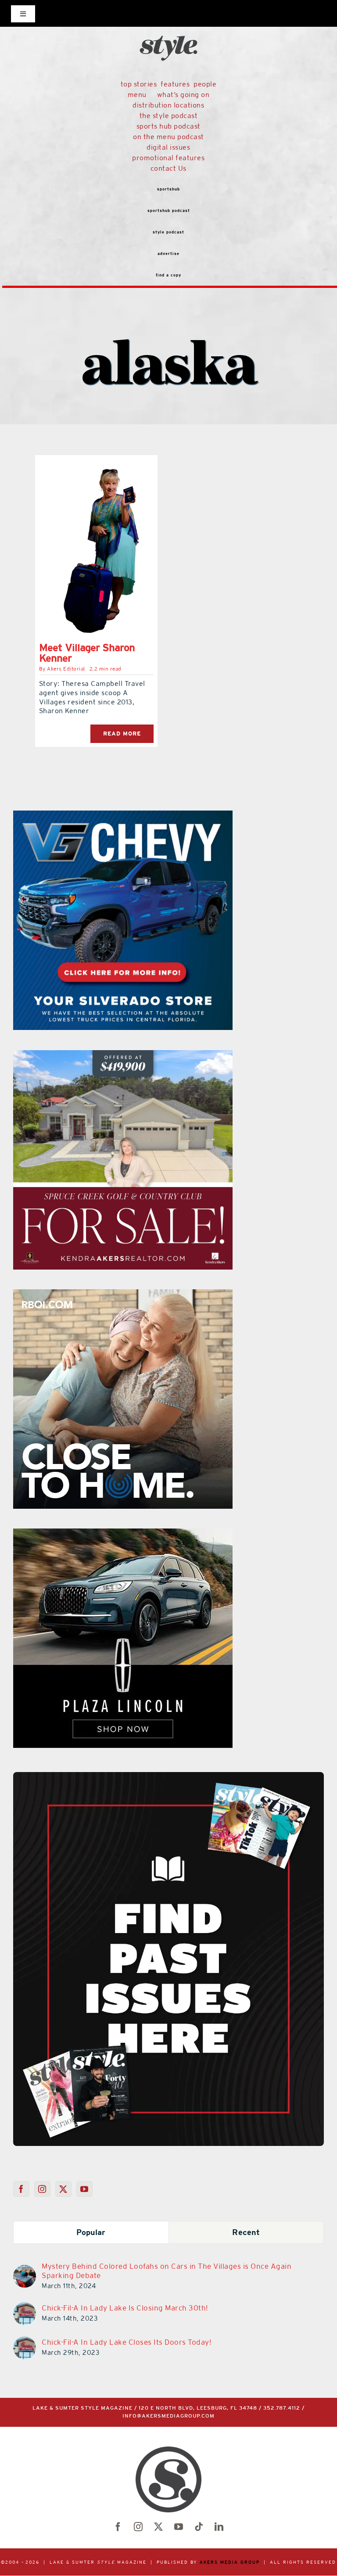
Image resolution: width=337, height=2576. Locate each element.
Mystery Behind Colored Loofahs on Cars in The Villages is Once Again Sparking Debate (167, 2271)
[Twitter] (63, 2189)
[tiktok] (199, 2527)
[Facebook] (21, 2189)
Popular (91, 2232)
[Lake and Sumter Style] (123, 816)
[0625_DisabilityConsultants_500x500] (123, 1534)
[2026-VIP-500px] (123, 1295)
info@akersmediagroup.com (168, 2416)
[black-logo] (168, 19)
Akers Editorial (66, 669)
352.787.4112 (282, 2408)
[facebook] (118, 2527)
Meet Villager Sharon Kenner (87, 653)
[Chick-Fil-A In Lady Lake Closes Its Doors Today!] (25, 2342)
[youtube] (179, 2527)
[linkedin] (219, 2527)
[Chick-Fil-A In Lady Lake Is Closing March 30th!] (25, 2307)
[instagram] (138, 2527)
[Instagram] (42, 2189)
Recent (246, 2232)
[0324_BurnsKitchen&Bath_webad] (123, 1055)
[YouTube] (84, 2189)
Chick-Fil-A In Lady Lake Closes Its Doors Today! (126, 2342)
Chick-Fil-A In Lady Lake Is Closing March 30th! (125, 2308)
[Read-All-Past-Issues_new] (168, 1776)
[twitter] (158, 2527)
